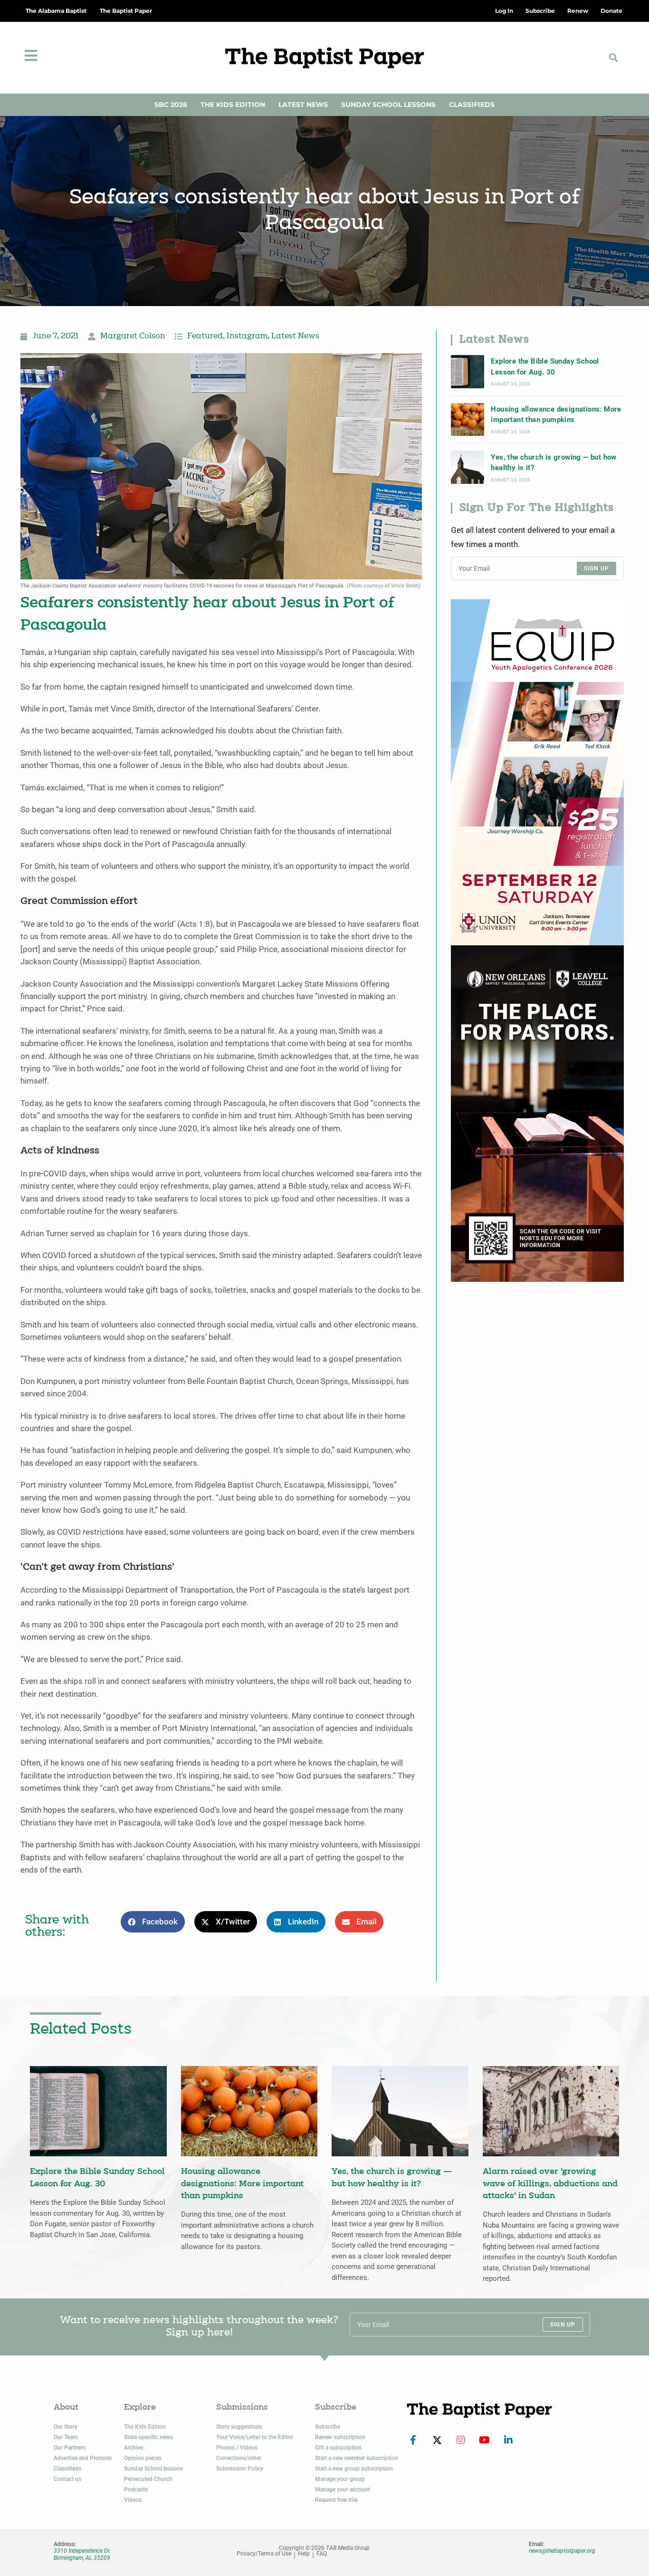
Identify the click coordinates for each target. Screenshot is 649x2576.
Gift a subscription (338, 2448)
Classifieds (472, 105)
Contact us (67, 2479)
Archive (134, 2448)
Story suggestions (239, 2427)
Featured (205, 336)
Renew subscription (340, 2437)
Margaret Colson (133, 336)
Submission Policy (240, 2469)
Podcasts (136, 2489)
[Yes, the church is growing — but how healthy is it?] (468, 467)
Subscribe (328, 2427)
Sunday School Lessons (388, 105)
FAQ (322, 2554)
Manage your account (343, 2489)
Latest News (303, 105)
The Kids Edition (233, 105)
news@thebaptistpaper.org (562, 2551)
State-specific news (148, 2437)
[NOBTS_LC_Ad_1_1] (537, 1113)
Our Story (66, 2427)
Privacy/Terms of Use (264, 2554)
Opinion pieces (143, 2458)
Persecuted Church (148, 2479)
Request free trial (336, 2500)
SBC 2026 (171, 105)
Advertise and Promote (83, 2458)
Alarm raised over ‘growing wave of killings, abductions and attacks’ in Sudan (550, 2184)
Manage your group (340, 2479)
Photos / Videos (237, 2448)
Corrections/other (239, 2458)
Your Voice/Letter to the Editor (255, 2437)
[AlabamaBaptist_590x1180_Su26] (537, 772)
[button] (613, 58)
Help (304, 2554)
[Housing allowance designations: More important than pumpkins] (468, 420)
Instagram (247, 336)
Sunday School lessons (153, 2469)
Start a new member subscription (357, 2458)
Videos (133, 2500)
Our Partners (70, 2448)
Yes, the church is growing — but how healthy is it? (554, 462)
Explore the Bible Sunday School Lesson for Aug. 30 (545, 366)
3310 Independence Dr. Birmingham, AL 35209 (82, 2554)
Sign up (597, 568)
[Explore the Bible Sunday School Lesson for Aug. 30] (468, 372)
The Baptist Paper (126, 11)
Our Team (66, 2437)
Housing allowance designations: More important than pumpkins (556, 414)
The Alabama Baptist (56, 11)
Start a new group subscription (354, 2469)
